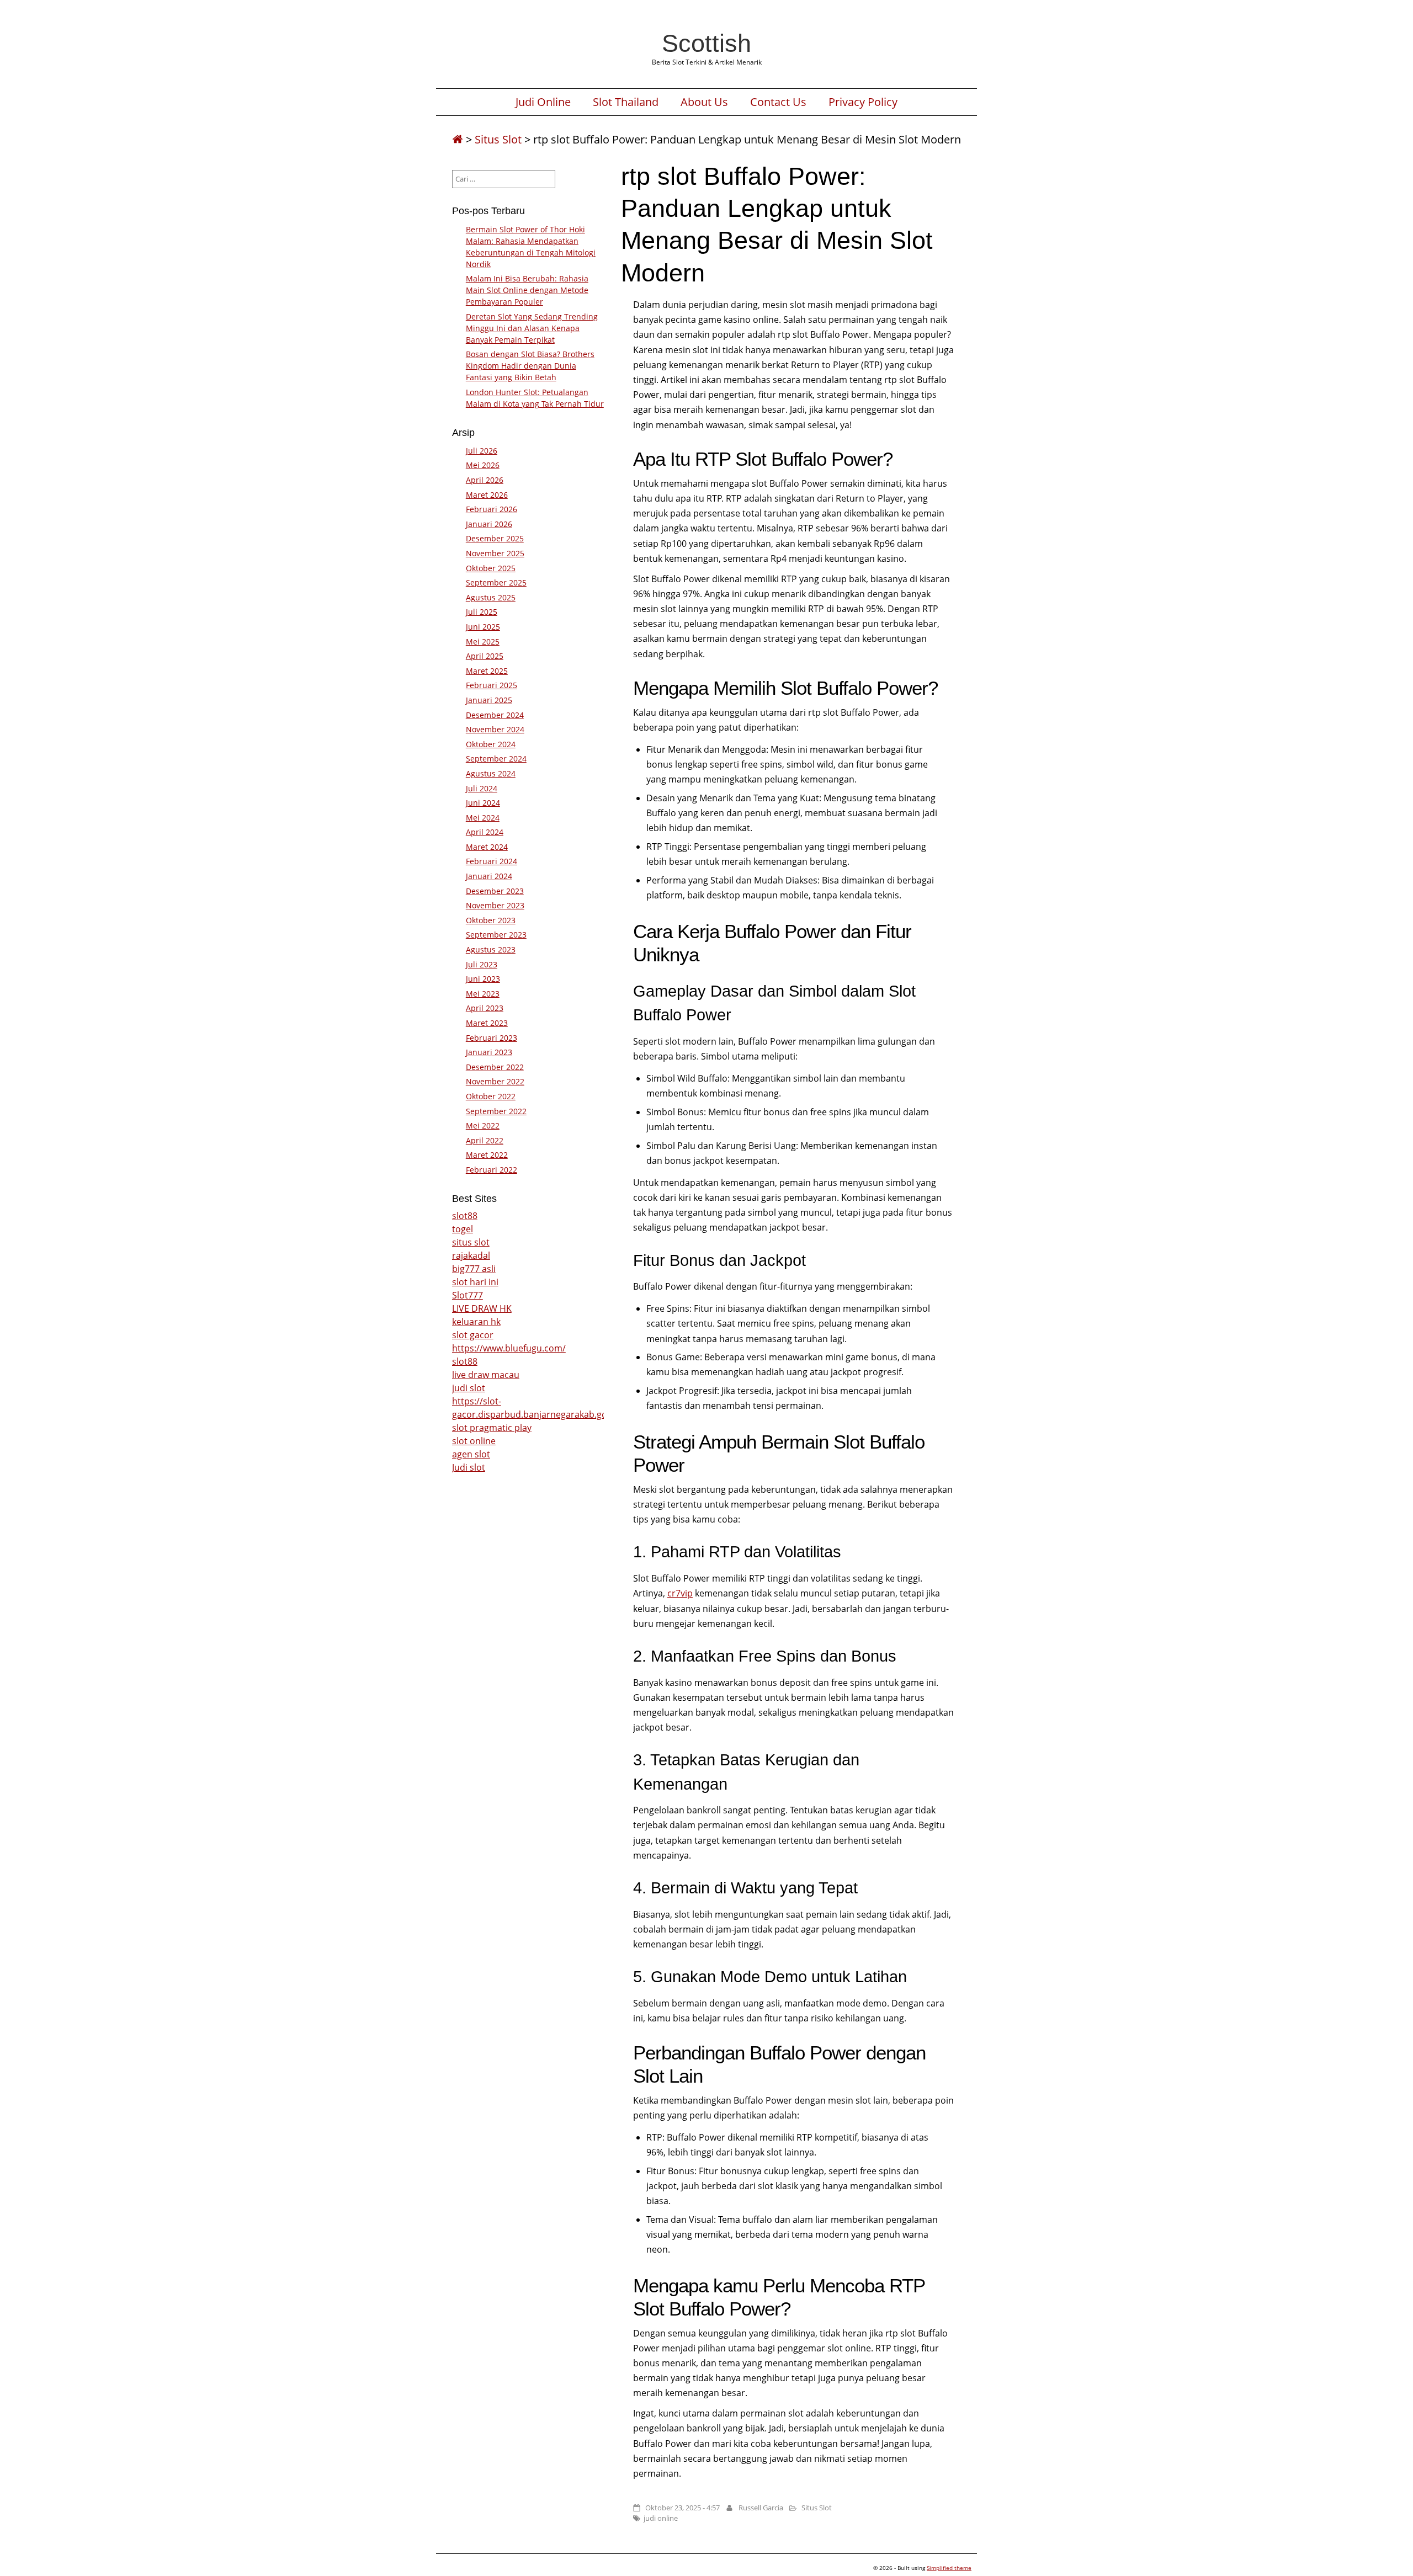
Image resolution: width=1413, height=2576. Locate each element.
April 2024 (485, 832)
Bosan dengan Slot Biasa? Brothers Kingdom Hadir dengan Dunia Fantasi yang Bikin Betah (530, 366)
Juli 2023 (482, 964)
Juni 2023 (483, 979)
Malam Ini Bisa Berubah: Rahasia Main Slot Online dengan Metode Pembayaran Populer (527, 290)
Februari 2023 (492, 1038)
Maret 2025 (487, 671)
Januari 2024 (489, 876)
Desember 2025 (495, 538)
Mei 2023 (483, 994)
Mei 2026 (483, 465)
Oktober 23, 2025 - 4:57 (682, 2508)
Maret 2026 (487, 495)
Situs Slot (498, 139)
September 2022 (496, 1111)
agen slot (471, 1454)
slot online (474, 1441)
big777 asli (474, 1269)
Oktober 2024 (491, 744)
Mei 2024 (483, 818)
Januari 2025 (489, 700)
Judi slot (469, 1467)
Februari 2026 (492, 509)
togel (463, 1229)
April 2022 (485, 1140)
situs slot (471, 1242)
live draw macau (486, 1375)
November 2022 (495, 1081)
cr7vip (680, 1593)
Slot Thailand (626, 102)
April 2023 (485, 1008)
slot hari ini (475, 1282)
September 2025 (496, 582)
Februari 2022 (492, 1170)
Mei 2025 (483, 642)
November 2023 (495, 905)
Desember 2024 (495, 715)
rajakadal (471, 1255)
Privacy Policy (863, 102)
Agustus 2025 (491, 597)
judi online (661, 2518)
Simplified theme (949, 2568)
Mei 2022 (483, 1125)
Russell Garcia (761, 2508)
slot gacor (473, 1335)
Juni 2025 (483, 627)
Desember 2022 (495, 1067)
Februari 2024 (492, 861)
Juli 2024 (482, 788)
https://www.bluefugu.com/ (509, 1348)
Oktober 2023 (491, 920)
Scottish (706, 43)
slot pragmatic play (492, 1428)
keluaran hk (476, 1322)
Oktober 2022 (491, 1096)
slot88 (465, 1216)
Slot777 (468, 1295)
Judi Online (543, 102)
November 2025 (495, 553)
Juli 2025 (482, 612)
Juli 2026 (482, 451)
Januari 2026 (489, 524)
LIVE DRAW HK (482, 1308)
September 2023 (496, 935)
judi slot (469, 1388)
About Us (704, 102)
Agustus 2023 (491, 949)
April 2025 (485, 656)
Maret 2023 (487, 1023)
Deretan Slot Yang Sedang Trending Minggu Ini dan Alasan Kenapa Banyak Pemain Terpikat (532, 328)
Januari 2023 (489, 1052)
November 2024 (495, 729)
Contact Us (778, 102)
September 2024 (496, 759)
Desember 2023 (495, 891)
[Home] (458, 139)
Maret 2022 (487, 1155)
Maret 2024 (487, 847)
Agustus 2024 (491, 773)
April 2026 (485, 480)
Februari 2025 (492, 685)
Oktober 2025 (491, 568)
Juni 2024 (483, 803)
